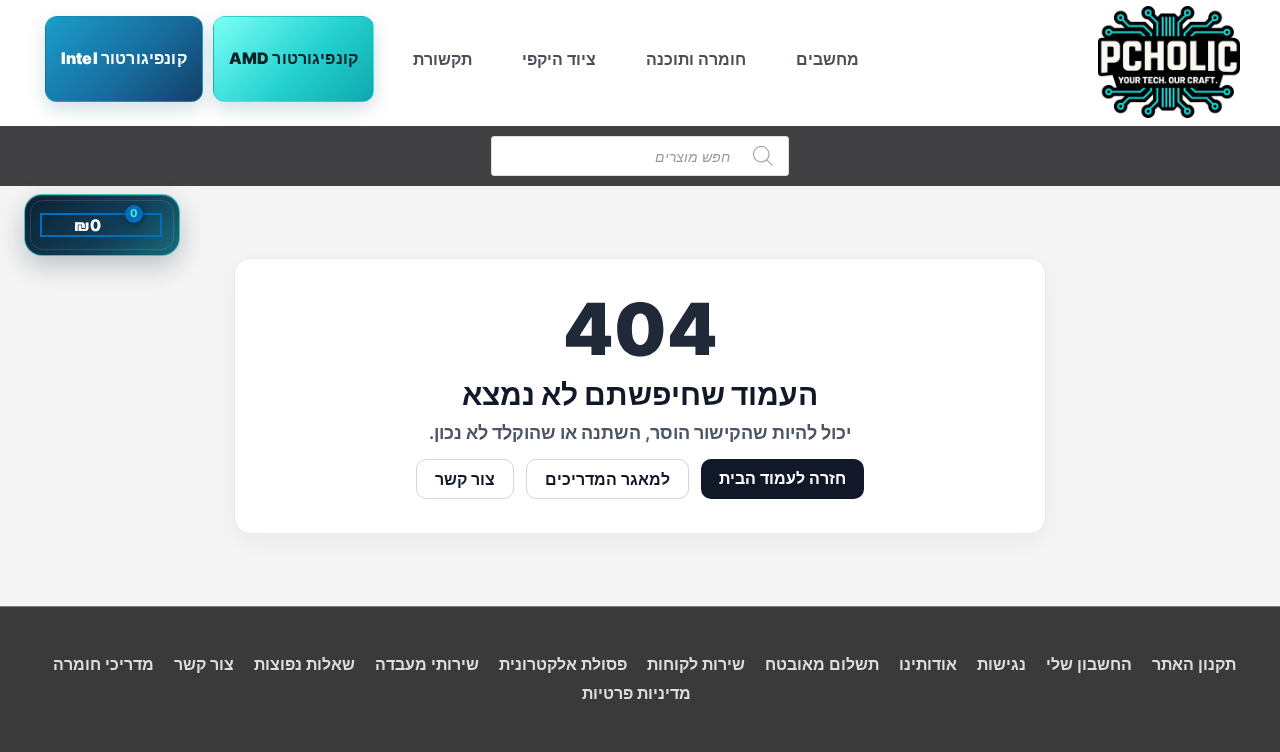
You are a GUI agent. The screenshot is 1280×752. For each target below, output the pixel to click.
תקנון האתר (1194, 664)
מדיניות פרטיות (636, 693)
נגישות (1001, 664)
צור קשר (465, 479)
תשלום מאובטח (822, 664)
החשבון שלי (1089, 664)
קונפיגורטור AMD (293, 58)
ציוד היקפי (559, 59)
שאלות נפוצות (304, 664)
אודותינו (928, 664)
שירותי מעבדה (427, 664)
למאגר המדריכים (607, 479)
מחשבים (827, 59)
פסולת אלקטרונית (563, 664)
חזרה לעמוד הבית (782, 478)
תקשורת (442, 59)
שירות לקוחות (696, 664)
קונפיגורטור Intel (124, 58)
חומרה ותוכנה (696, 59)
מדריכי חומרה (103, 664)
